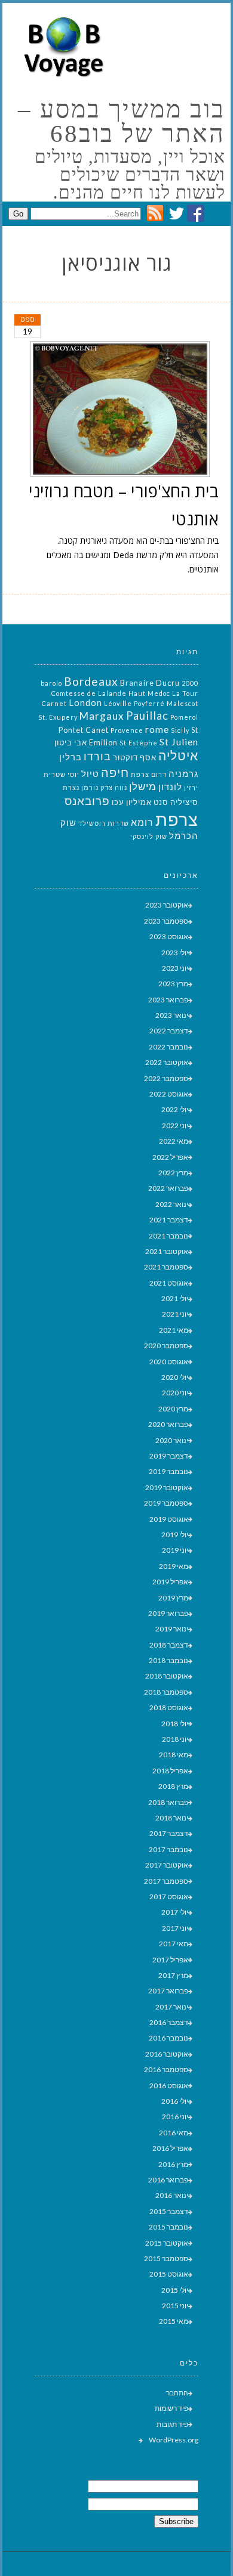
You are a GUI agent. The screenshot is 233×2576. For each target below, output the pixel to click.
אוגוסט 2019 (169, 1519)
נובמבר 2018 (168, 1660)
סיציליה (184, 802)
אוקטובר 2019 (167, 1487)
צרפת (177, 819)
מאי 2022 (174, 1141)
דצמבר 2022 (169, 1031)
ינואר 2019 (172, 1629)
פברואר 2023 (168, 1000)
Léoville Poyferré (134, 703)
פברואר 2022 (168, 1188)
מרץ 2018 (173, 1786)
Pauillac (147, 716)
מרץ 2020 (173, 1409)
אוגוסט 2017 (169, 1897)
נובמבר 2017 (168, 1849)
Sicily (180, 730)
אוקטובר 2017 (167, 1865)
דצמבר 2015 (169, 2211)
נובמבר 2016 (168, 2038)
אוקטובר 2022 (167, 1062)
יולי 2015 (175, 2290)
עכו (118, 802)
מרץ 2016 (173, 2164)
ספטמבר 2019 (166, 1503)
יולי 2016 (175, 2101)
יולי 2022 (175, 1109)
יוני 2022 (175, 1126)
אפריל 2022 (170, 1157)
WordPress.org (174, 2440)
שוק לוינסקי (149, 836)
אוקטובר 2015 (167, 2243)
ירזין (191, 787)
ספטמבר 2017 (166, 1881)
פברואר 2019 (168, 1613)
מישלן (143, 786)
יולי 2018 (175, 1724)
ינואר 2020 (172, 1440)
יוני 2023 (175, 968)
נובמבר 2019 (168, 1471)
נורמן (90, 787)
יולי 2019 (175, 1535)
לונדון (170, 787)
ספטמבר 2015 (166, 2258)
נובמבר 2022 (168, 1047)
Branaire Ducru (150, 683)
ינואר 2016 (172, 2195)
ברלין (70, 757)
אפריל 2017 (170, 1960)
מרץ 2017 (173, 1975)
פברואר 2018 (168, 1802)
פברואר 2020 (168, 1424)
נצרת (71, 787)
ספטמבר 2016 (166, 2069)
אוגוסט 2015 (169, 2274)
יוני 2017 (175, 1928)
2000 (190, 683)
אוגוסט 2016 (169, 2086)
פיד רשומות (171, 2408)
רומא (142, 822)
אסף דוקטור (135, 757)
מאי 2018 (174, 1755)
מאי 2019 (174, 1566)
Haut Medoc (149, 693)
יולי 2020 (175, 1377)
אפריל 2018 (170, 1771)
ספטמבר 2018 (166, 1692)
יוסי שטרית (62, 774)
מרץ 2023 (173, 984)
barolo (51, 683)
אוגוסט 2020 (169, 1362)
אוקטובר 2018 (167, 1676)
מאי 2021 (174, 1330)
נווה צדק (114, 787)
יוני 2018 (175, 1739)
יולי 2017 (175, 1912)
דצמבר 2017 (169, 1833)
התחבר (177, 2393)
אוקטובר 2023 (167, 905)
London (85, 703)
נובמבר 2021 (168, 1236)
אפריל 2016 (170, 2148)
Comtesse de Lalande (89, 693)
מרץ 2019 (173, 1598)
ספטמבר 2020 (166, 1346)
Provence (127, 730)
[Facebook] (196, 219)
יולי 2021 (175, 1298)
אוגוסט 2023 (169, 936)
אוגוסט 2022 (169, 1094)
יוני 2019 (175, 1550)
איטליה (178, 756)
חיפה (115, 772)
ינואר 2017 (172, 2007)
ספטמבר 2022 (166, 1078)
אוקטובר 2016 (167, 2054)
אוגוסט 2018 (169, 1707)
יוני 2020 (175, 1393)
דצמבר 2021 (169, 1220)
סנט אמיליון (147, 802)
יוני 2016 (175, 2117)
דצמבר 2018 (169, 1645)
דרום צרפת (149, 774)
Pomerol (184, 717)
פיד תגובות (172, 2424)
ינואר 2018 (172, 1818)
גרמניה (183, 774)
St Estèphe (139, 743)
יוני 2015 (175, 2306)
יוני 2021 (175, 1314)
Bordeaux (91, 681)
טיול (90, 774)
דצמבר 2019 (169, 1456)
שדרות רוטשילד (104, 823)
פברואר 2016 (168, 2180)
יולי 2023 (175, 953)
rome (157, 729)
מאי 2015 (174, 2321)
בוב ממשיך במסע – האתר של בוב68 (121, 122)
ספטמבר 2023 (166, 921)
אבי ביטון (71, 742)
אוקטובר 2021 (167, 1251)
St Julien (179, 741)
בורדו (97, 756)
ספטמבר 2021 (166, 1267)
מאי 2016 (174, 2133)
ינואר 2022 (172, 1204)
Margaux (102, 716)
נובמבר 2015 (168, 2227)
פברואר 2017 (168, 1991)
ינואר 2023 (172, 1015)
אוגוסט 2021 (169, 1283)
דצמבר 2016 (169, 2022)
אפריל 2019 (170, 1582)
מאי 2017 (174, 1944)
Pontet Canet (84, 730)
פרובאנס (87, 801)
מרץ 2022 (173, 1173)
